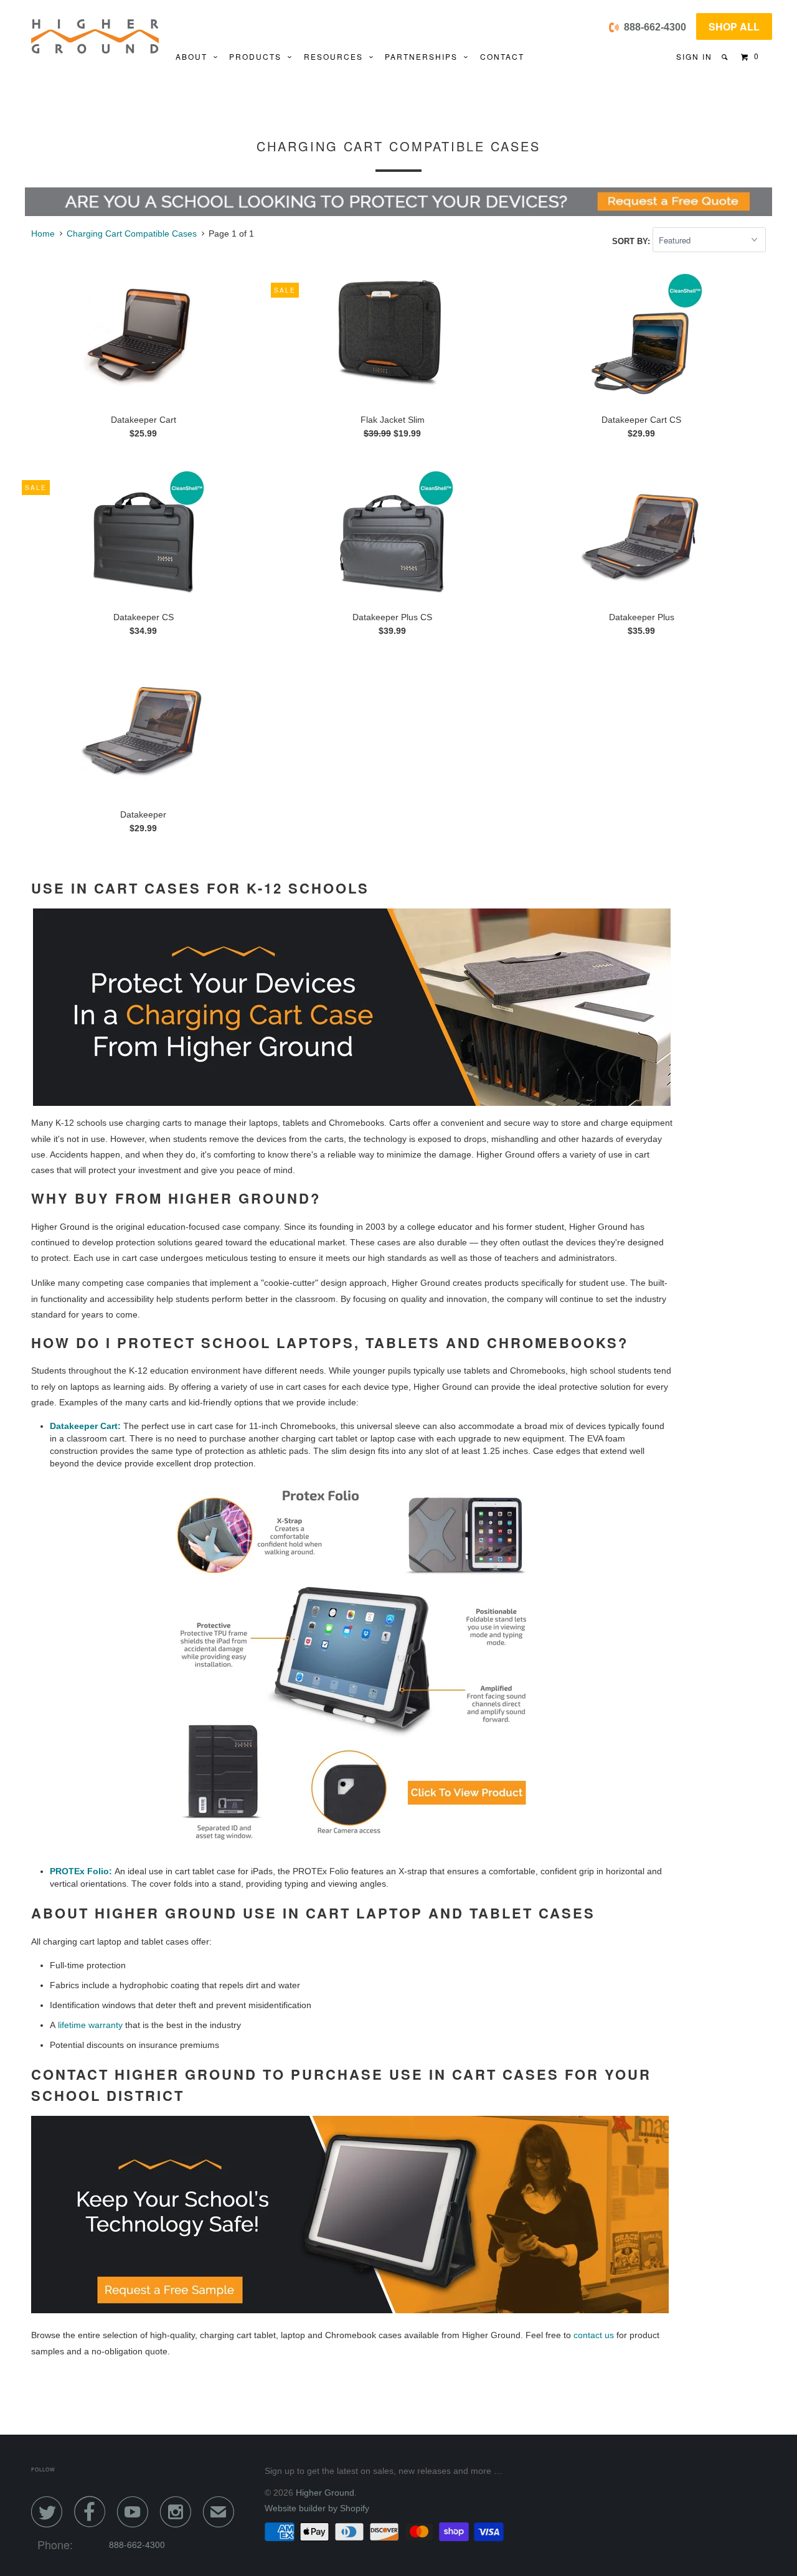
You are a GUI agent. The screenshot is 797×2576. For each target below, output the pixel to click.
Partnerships (424, 56)
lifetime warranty (90, 2025)
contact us (594, 2335)
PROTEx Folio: (81, 1871)
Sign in (694, 56)
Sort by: (632, 241)
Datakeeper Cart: (85, 1426)
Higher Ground (325, 2493)
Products (258, 56)
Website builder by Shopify (317, 2508)
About (195, 56)
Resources (337, 56)
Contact (502, 56)
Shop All (734, 26)
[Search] (726, 57)
